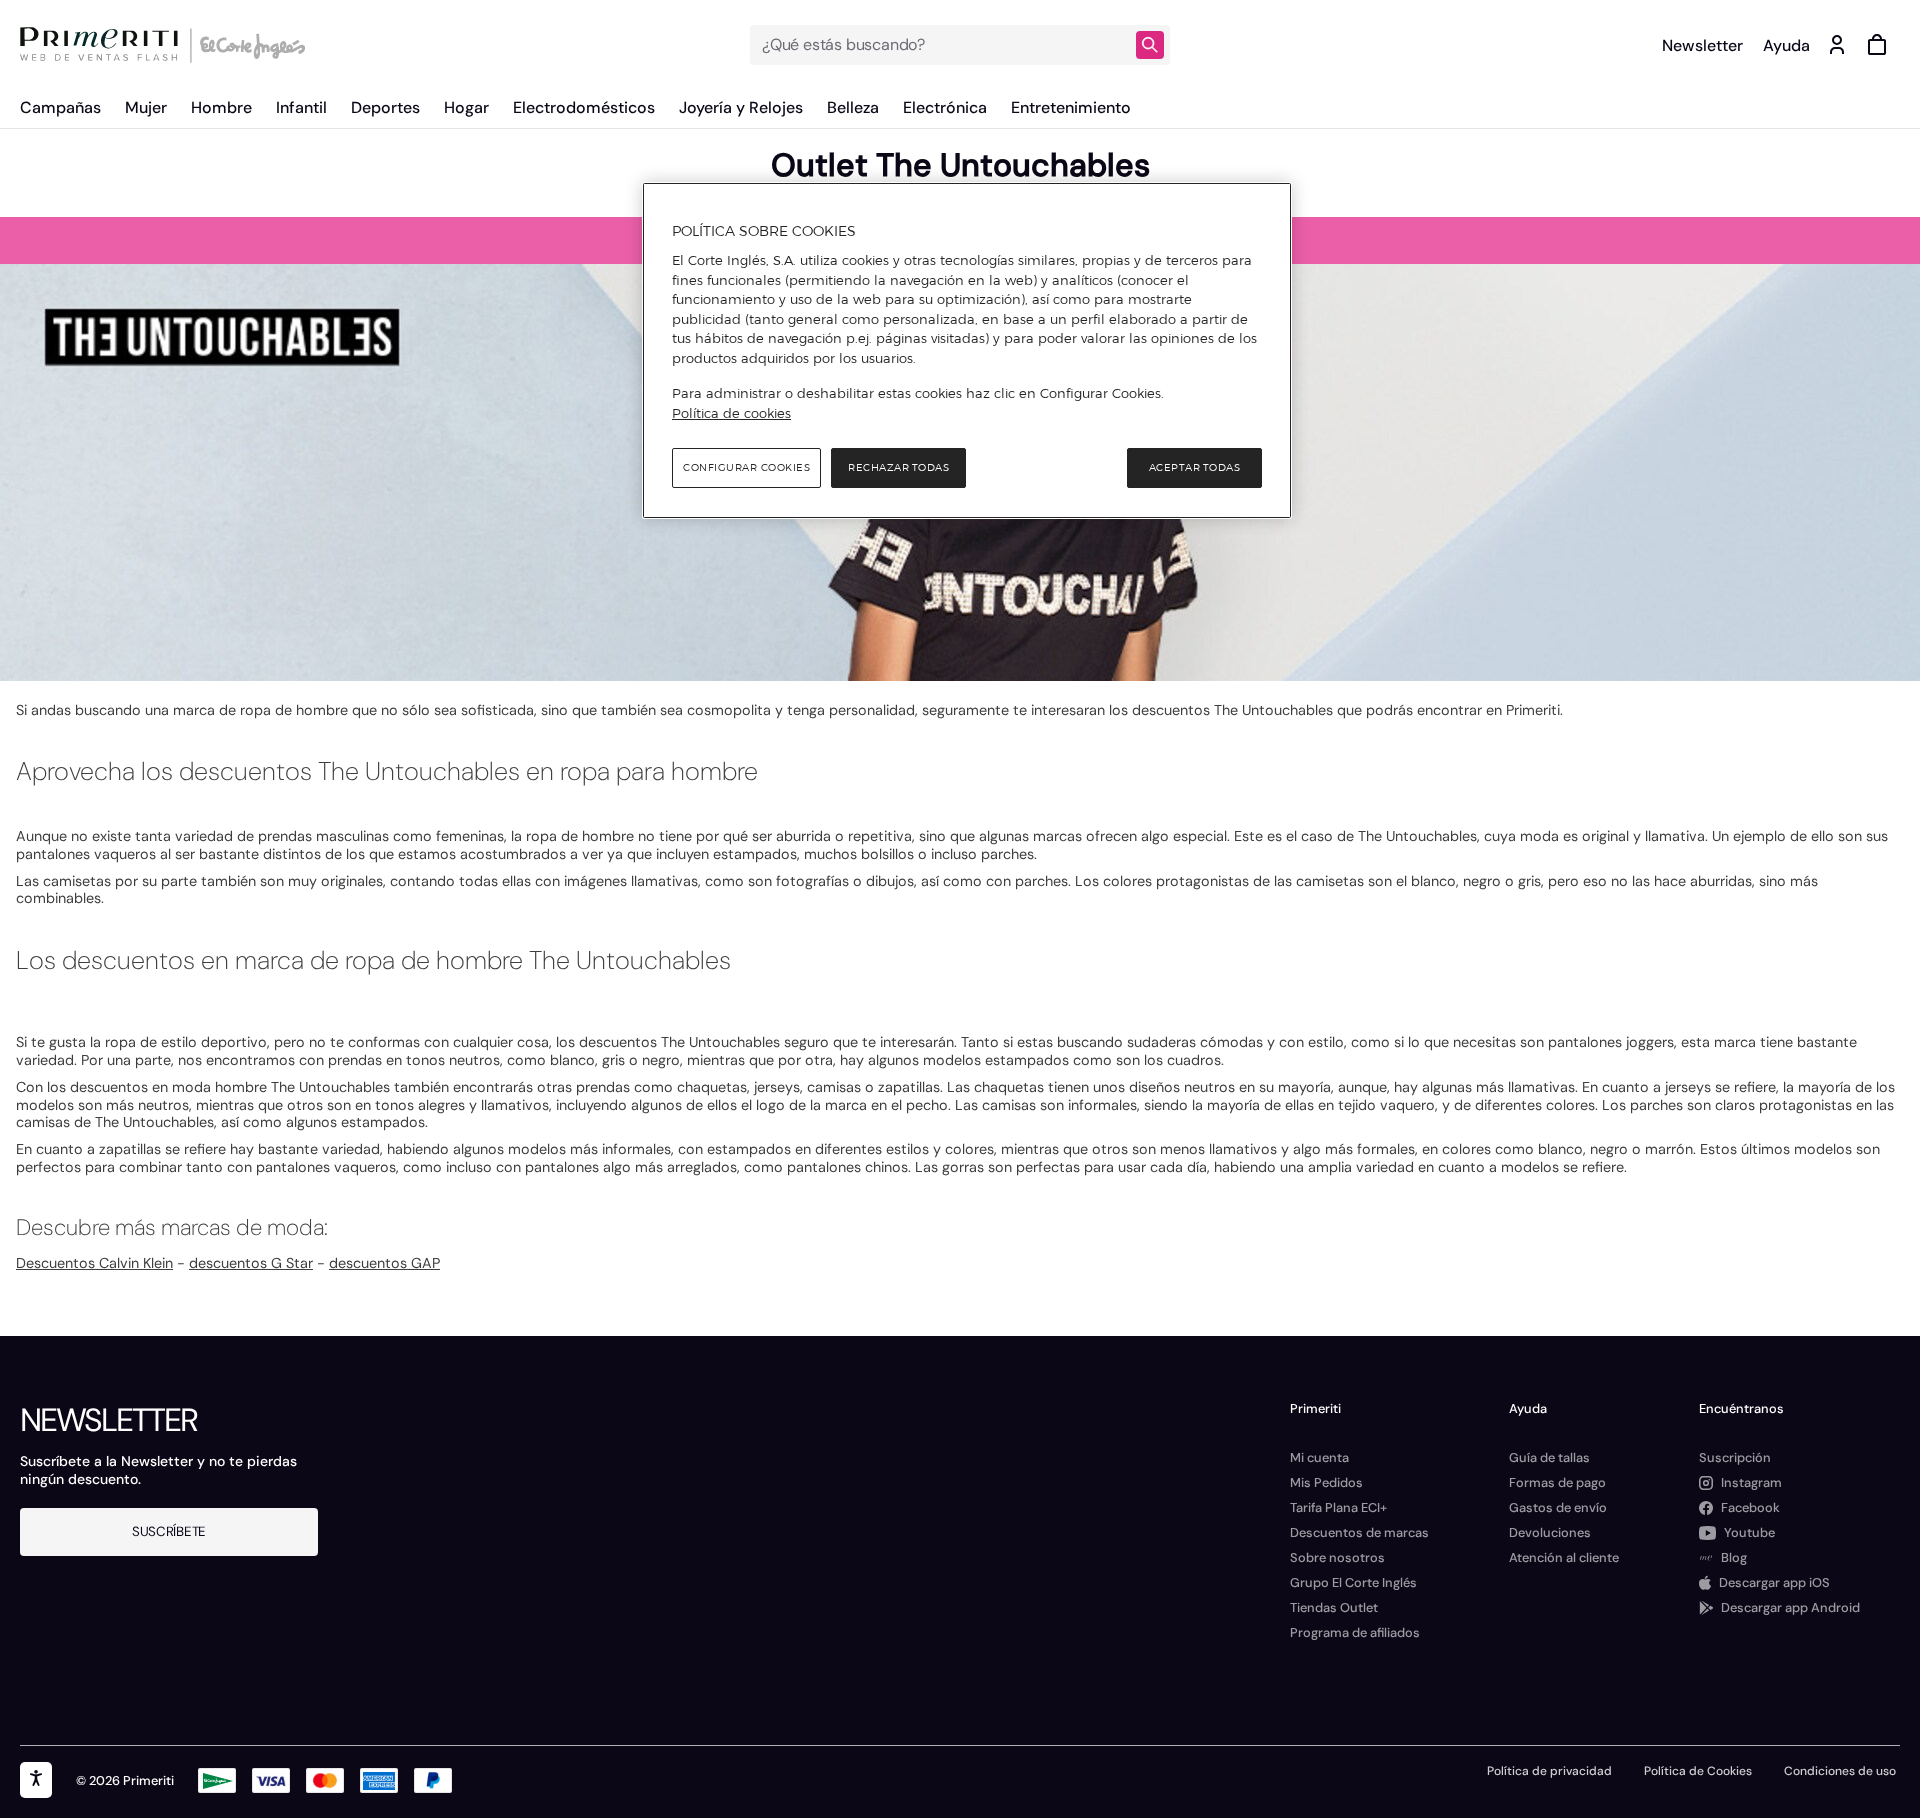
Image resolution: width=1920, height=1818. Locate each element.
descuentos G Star (251, 1263)
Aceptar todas (1195, 467)
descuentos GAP (384, 1263)
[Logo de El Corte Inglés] (249, 45)
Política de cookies (731, 413)
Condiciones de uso (1840, 1771)
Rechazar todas (898, 467)
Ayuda (1786, 45)
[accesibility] (36, 1780)
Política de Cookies (1698, 1771)
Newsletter (1702, 45)
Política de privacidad (1549, 1771)
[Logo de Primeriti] (104, 45)
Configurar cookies (746, 467)
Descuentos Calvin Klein (94, 1263)
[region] (967, 351)
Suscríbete (169, 1531)
